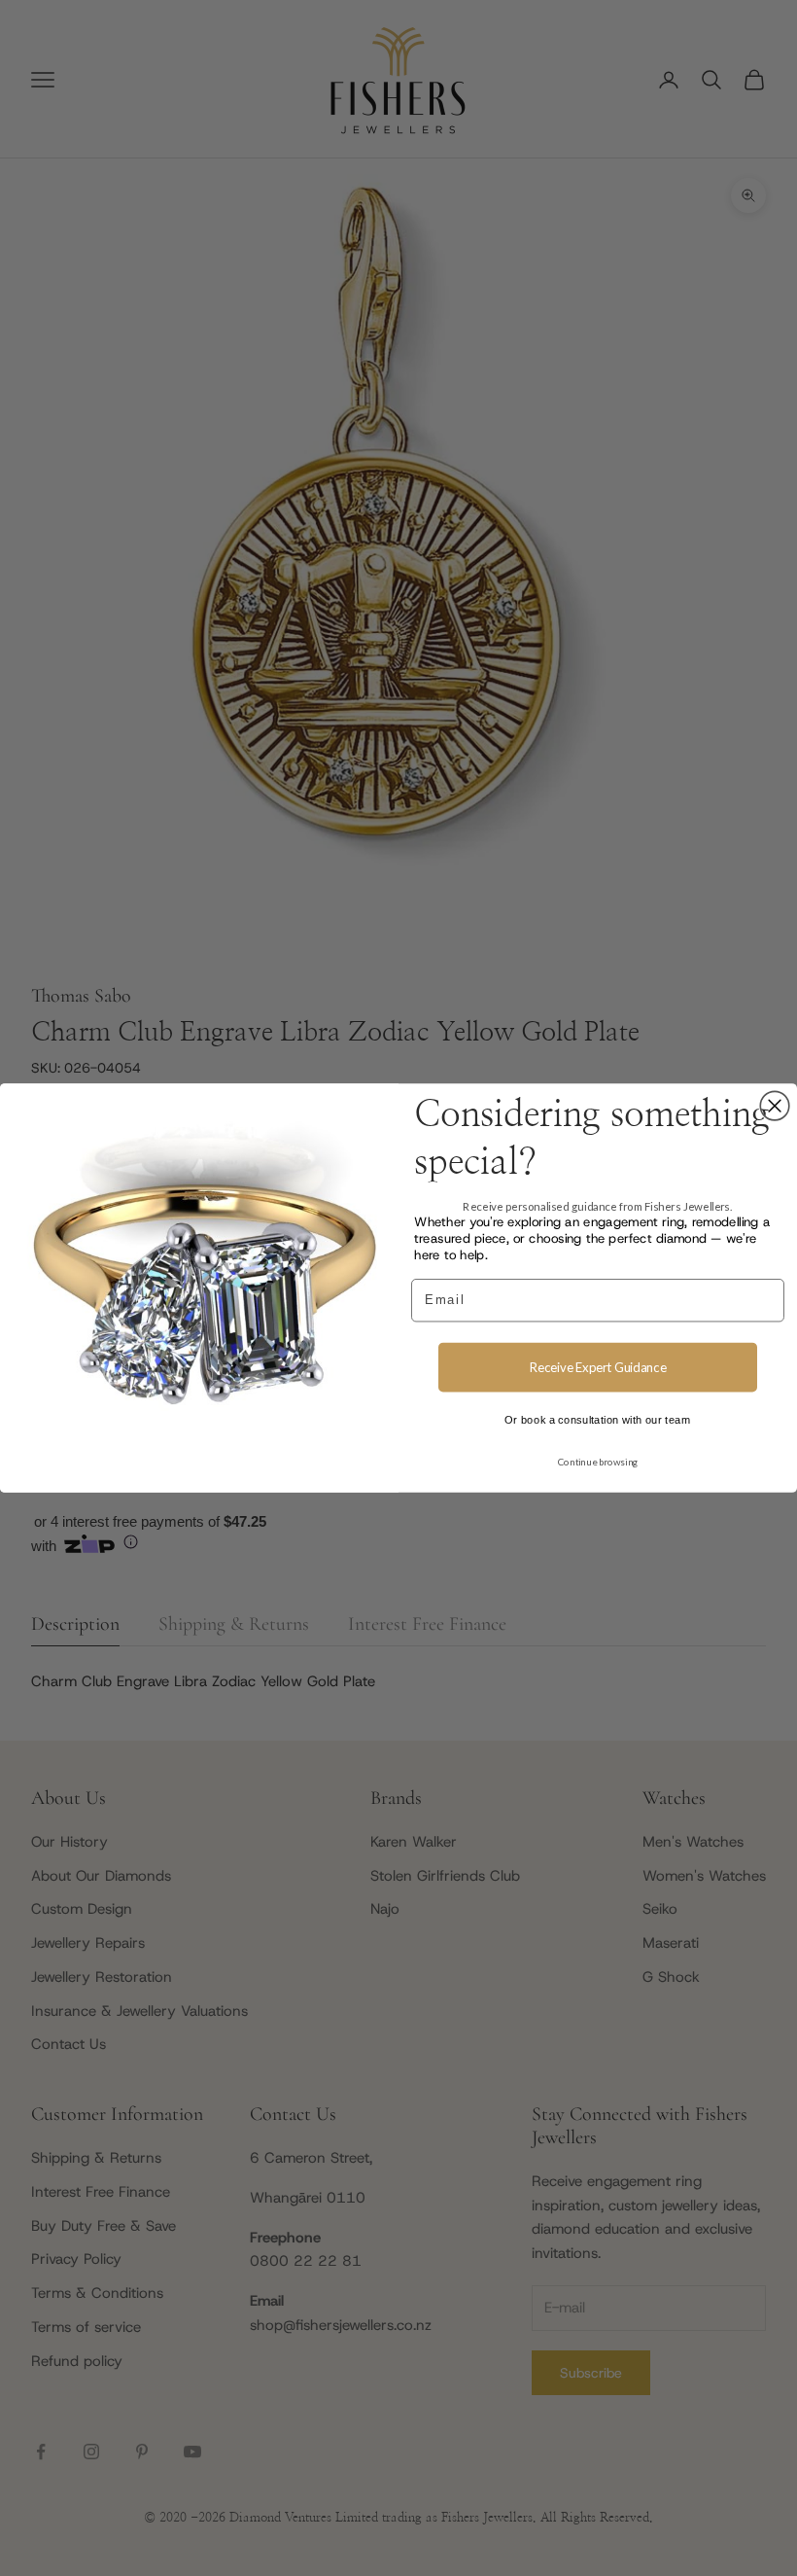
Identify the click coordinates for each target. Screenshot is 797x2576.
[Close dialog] (775, 1106)
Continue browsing (598, 1462)
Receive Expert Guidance (598, 1367)
